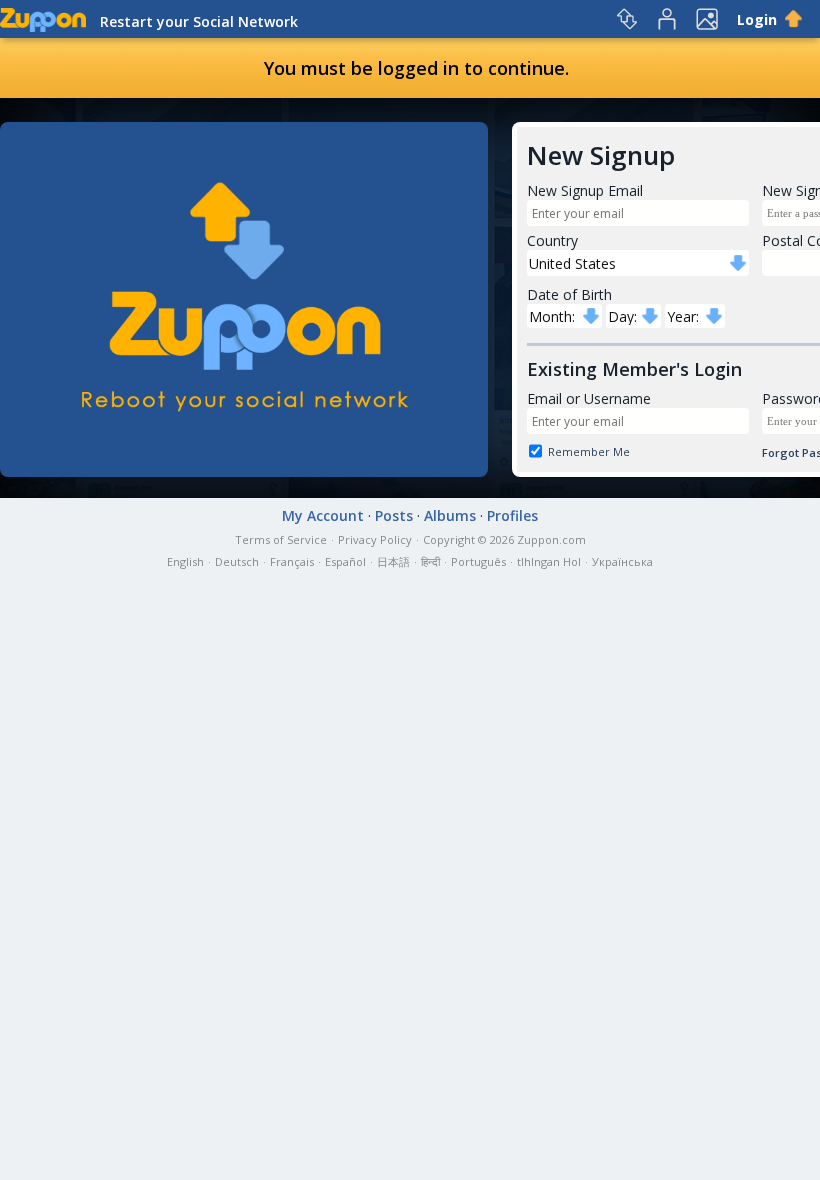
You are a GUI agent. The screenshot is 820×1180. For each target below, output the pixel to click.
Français (292, 561)
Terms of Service (281, 539)
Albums (450, 515)
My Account (323, 515)
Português (478, 561)
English (185, 561)
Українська (622, 561)
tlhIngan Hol (549, 561)
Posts (394, 515)
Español (345, 561)
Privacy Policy (375, 539)
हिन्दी (430, 561)
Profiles (512, 515)
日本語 (393, 561)
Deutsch (237, 561)
